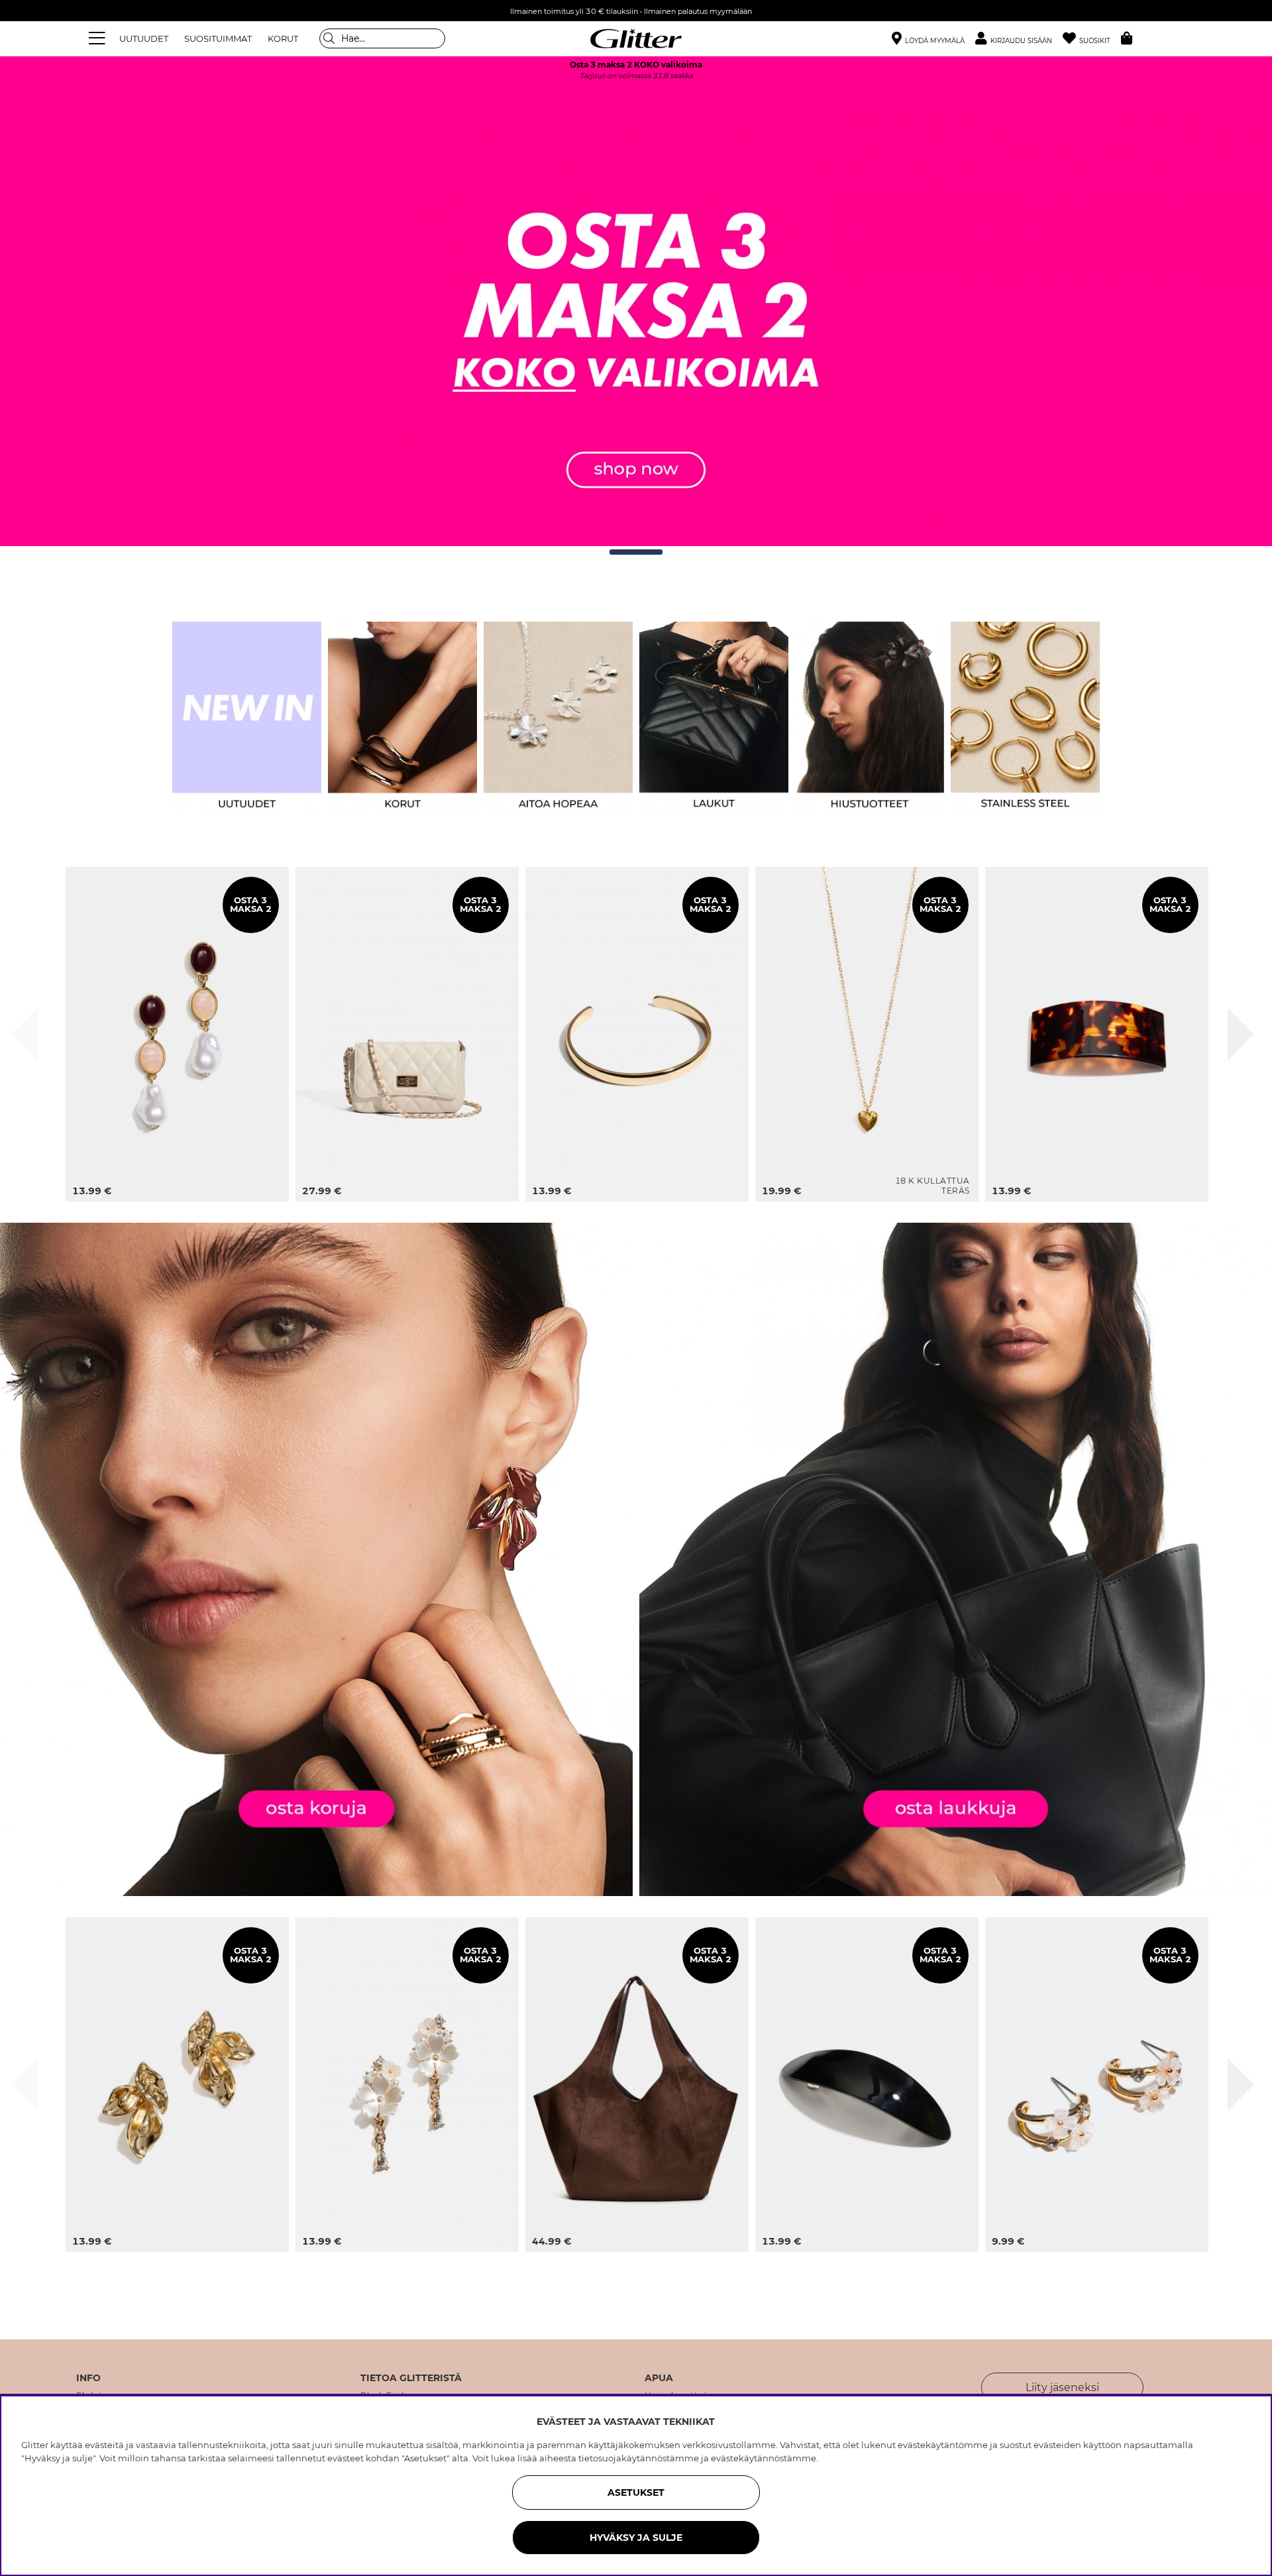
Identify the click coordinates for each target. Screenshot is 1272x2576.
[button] (1019, 39)
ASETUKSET (636, 2492)
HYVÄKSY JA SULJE (636, 2538)
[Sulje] (25, 1034)
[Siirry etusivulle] (636, 38)
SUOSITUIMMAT (218, 38)
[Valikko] (99, 38)
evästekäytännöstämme (764, 2458)
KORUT (283, 38)
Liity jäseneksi (1062, 2387)
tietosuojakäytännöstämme (639, 2458)
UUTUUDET (144, 38)
